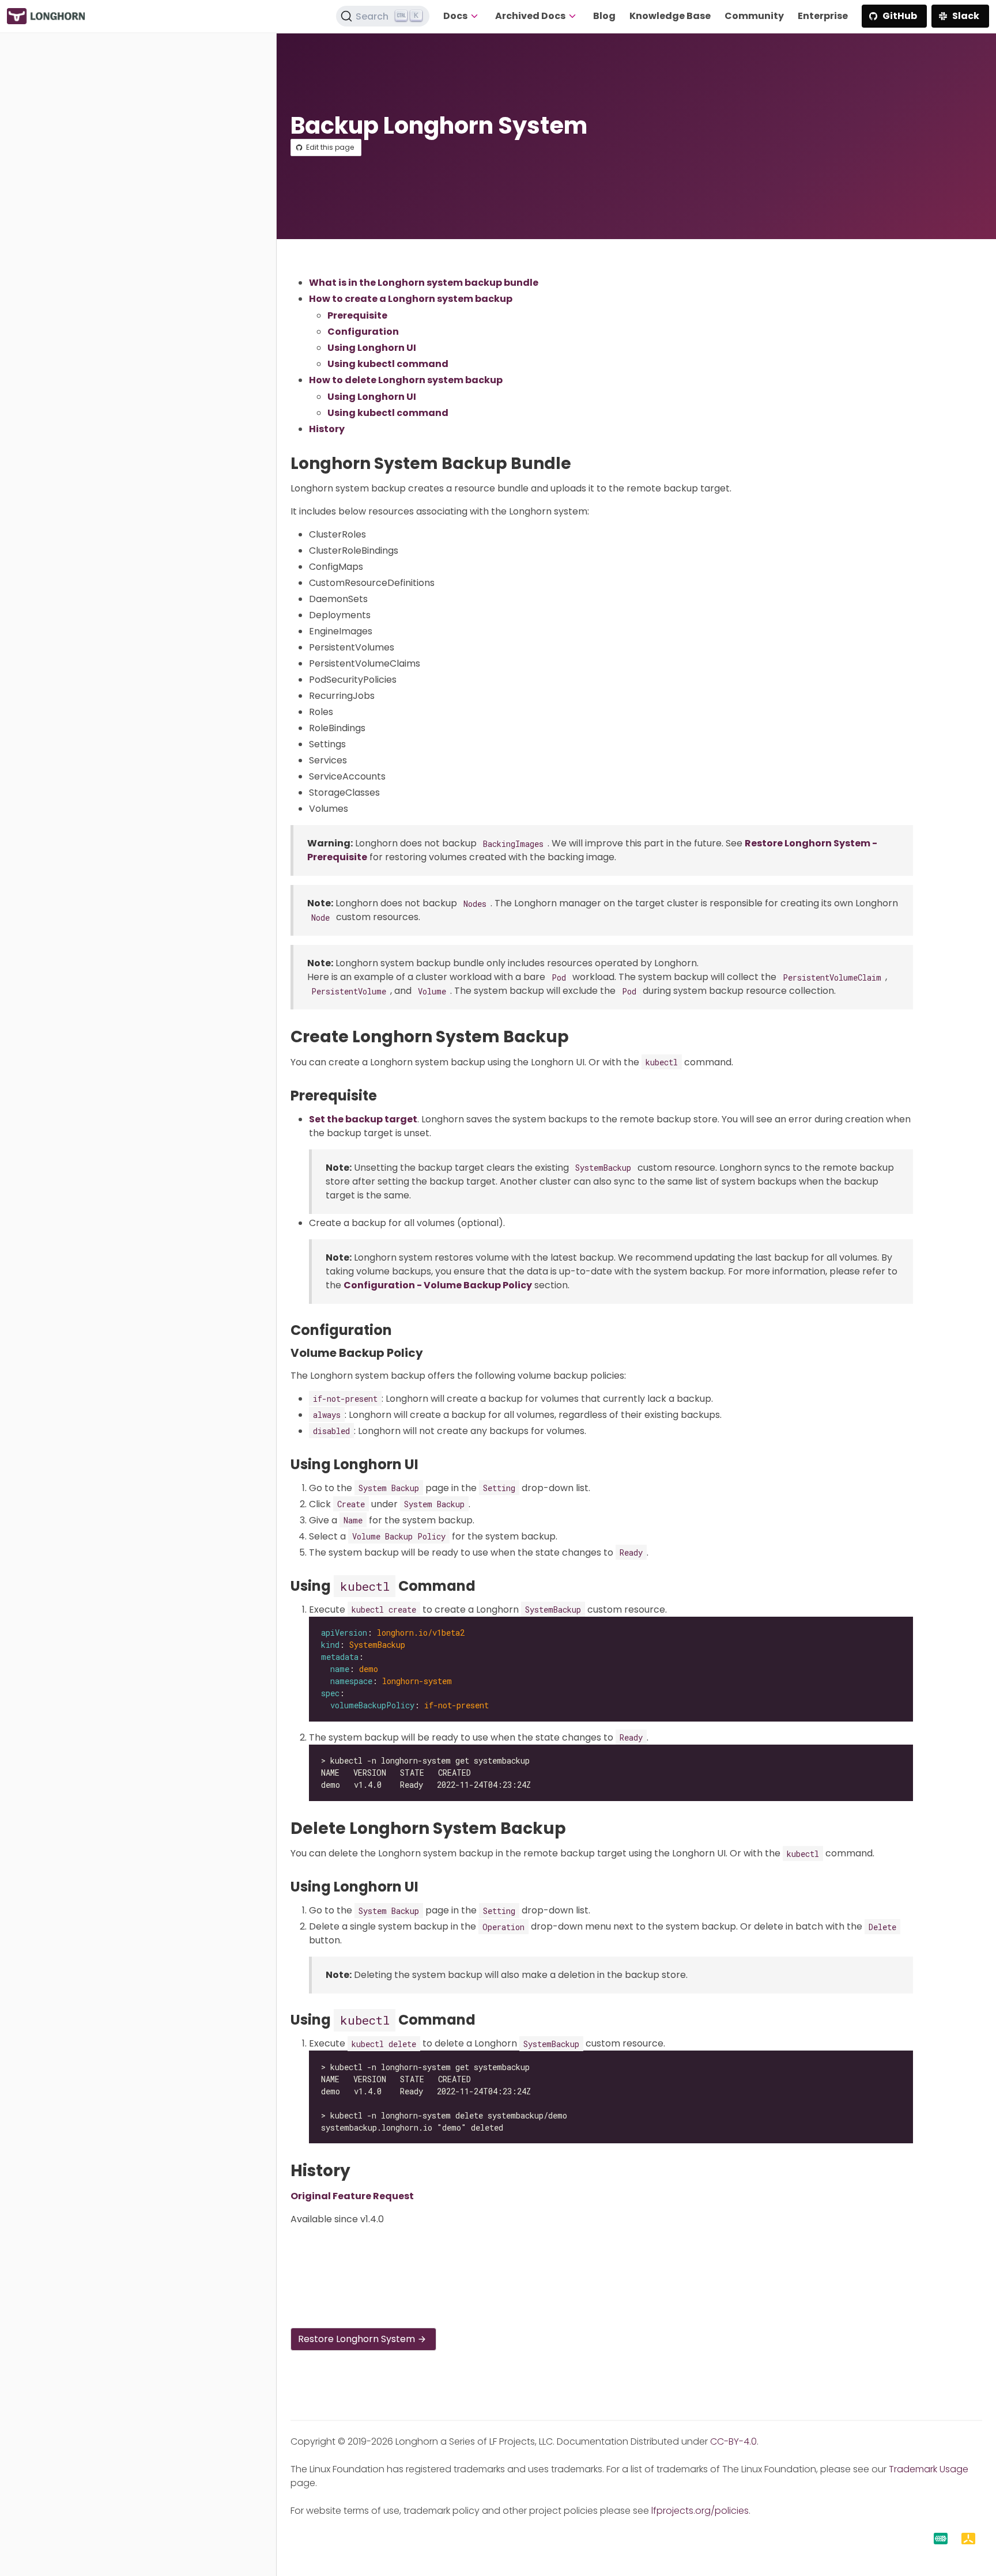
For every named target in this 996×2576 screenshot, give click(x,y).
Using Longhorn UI (372, 348)
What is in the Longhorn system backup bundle (424, 283)
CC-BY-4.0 (733, 2441)
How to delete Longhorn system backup (406, 380)
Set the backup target (363, 1119)
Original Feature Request (352, 2196)
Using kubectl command (388, 364)
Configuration (363, 332)
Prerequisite (357, 315)
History (327, 429)
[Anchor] (582, 464)
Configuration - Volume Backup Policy (438, 1285)
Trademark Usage (929, 2469)
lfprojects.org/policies (700, 2511)
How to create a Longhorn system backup (411, 299)
